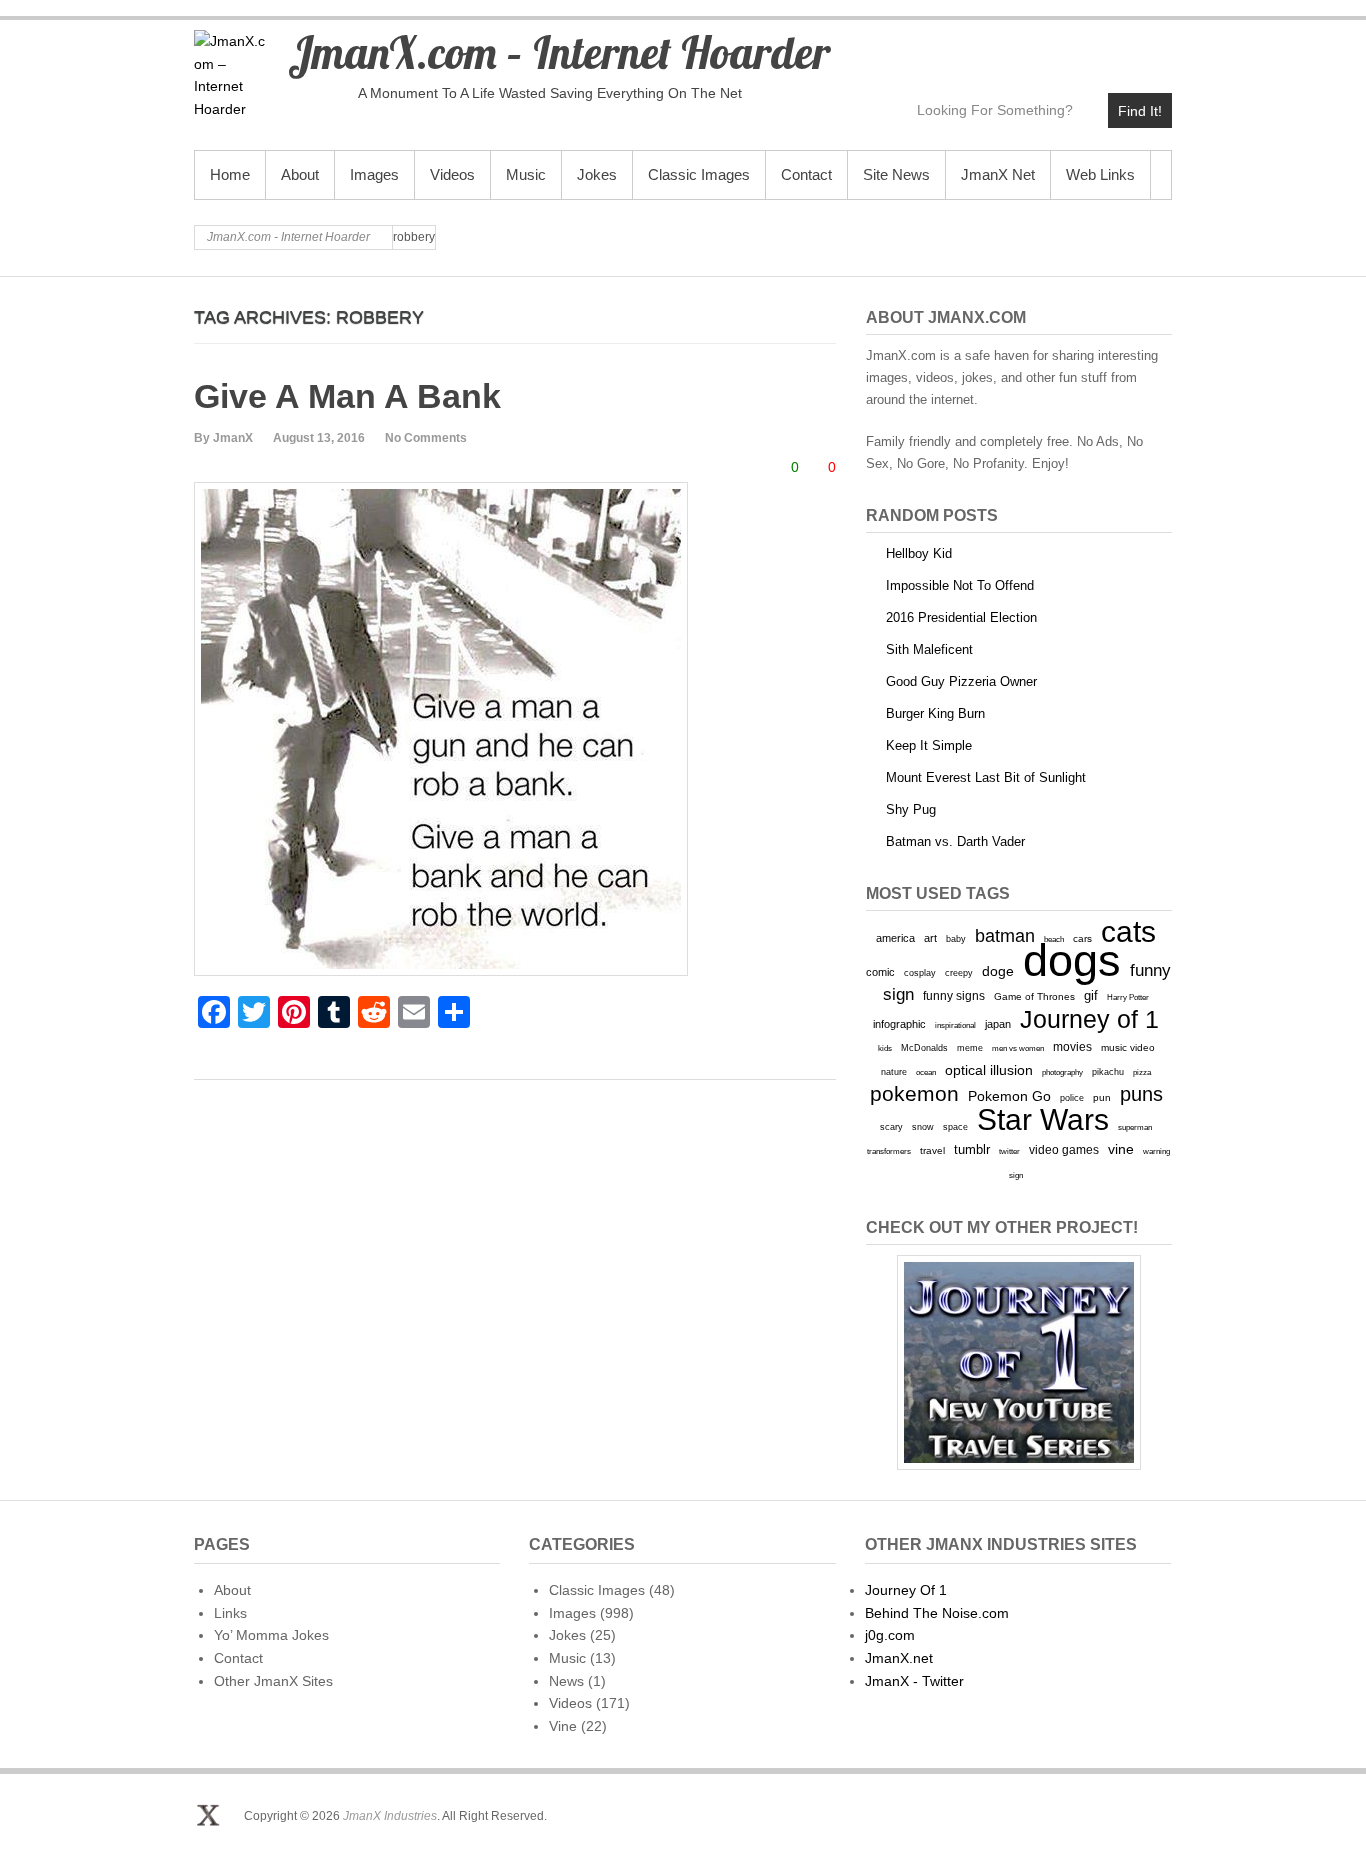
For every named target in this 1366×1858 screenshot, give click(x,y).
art (930, 938)
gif (1091, 995)
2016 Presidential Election (961, 617)
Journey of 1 (1089, 1019)
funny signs (954, 996)
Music (526, 174)
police (1072, 1098)
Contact (806, 174)
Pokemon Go (1009, 1096)
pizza (1142, 1072)
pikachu (1108, 1072)
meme (970, 1047)
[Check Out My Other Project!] (1019, 1362)
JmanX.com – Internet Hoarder (559, 52)
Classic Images (699, 174)
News (566, 1681)
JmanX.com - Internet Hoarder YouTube (1026, 46)
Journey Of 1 (906, 1590)
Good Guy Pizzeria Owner (961, 681)
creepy (959, 973)
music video (1128, 1047)
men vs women (1018, 1048)
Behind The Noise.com (937, 1613)
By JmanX (223, 438)
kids (885, 1048)
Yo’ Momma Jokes (271, 1635)
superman (1135, 1127)
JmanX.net (899, 1658)
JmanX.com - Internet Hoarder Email (1155, 46)
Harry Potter (1128, 997)
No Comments (426, 438)
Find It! (1140, 111)
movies (1072, 1047)
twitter (1009, 1151)
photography (1062, 1072)
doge (998, 971)
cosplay (920, 972)
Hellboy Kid (919, 553)
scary (891, 1126)
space (955, 1127)
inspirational (955, 1025)
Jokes (597, 174)
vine (1121, 1149)
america (895, 938)
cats (1128, 931)
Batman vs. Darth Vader (955, 841)
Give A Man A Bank (347, 396)
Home (230, 174)
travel (932, 1150)
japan (998, 1024)
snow (923, 1127)
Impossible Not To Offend (960, 585)
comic (880, 972)
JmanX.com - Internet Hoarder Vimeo (1069, 46)
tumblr (972, 1149)
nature (894, 1072)
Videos (452, 174)
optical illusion (989, 1070)
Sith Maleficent (929, 649)
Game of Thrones (1034, 996)
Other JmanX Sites (273, 1681)
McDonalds (924, 1047)
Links (230, 1613)
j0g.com (890, 1635)
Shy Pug (911, 809)
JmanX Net (998, 174)
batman (1005, 936)
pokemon (914, 1094)
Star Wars (1043, 1119)
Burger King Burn (935, 713)
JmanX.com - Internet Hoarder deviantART (1112, 46)
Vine (563, 1726)
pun (1102, 1097)
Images (374, 174)
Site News (896, 174)
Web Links (1100, 174)
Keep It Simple (929, 745)
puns (1141, 1094)
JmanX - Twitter (914, 1681)
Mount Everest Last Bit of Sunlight (986, 777)
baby (956, 938)
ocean (926, 1072)
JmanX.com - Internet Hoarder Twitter (983, 46)
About (300, 174)
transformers (889, 1151)
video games (1064, 1150)
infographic (899, 1024)
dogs (1072, 960)
